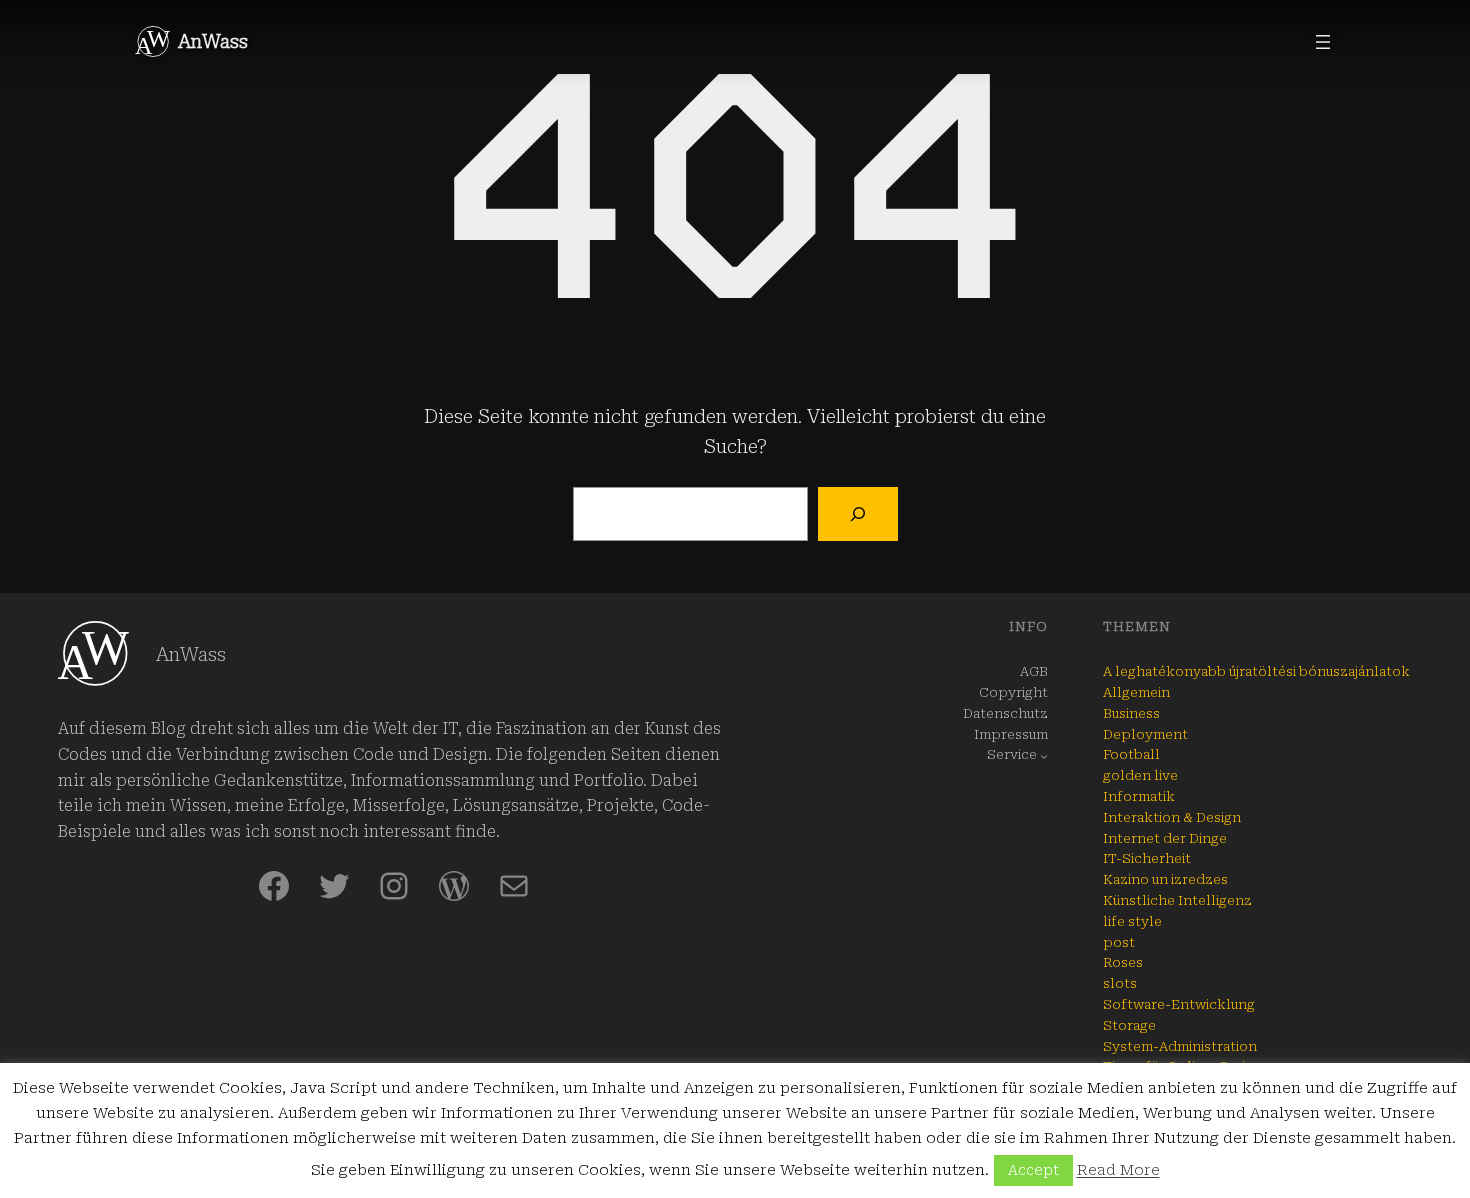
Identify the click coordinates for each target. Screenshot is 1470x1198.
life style (1132, 921)
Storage (1129, 1025)
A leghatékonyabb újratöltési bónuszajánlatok (1256, 671)
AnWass (213, 41)
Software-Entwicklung (1179, 1004)
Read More (1118, 1170)
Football (1131, 754)
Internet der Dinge (1165, 838)
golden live (1140, 775)
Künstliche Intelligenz (1177, 900)
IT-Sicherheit (1147, 858)
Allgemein (1136, 692)
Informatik (1139, 796)
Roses (1123, 962)
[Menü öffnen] (1323, 42)
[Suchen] (857, 514)
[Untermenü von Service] (1044, 756)
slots (1120, 983)
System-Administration (1180, 1046)
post (1119, 942)
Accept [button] (1033, 1170)
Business (1131, 713)
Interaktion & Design (1172, 817)
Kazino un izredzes (1165, 879)
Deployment (1145, 734)
